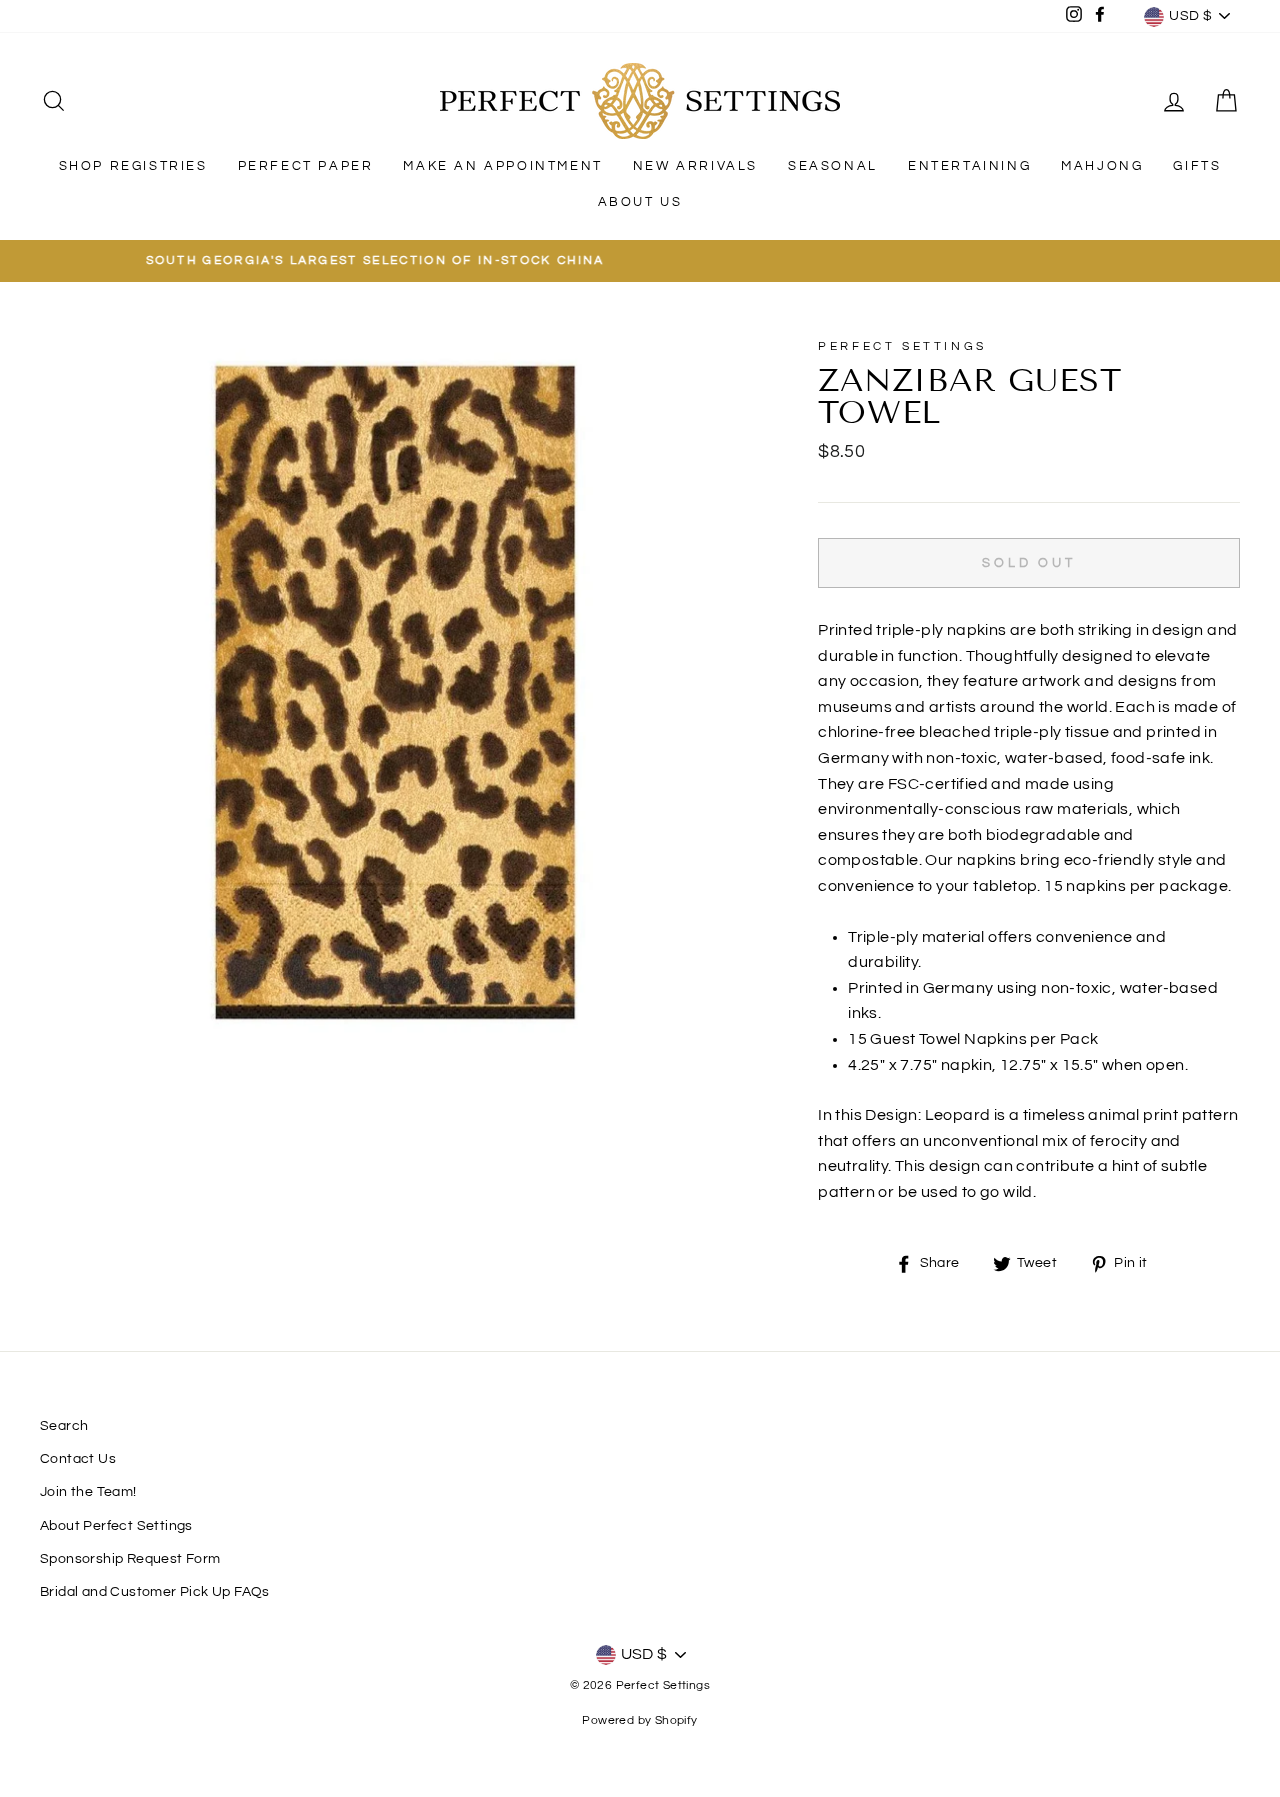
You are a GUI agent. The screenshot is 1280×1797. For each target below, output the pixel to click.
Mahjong (1102, 166)
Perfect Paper (306, 166)
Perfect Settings (902, 346)
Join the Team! (88, 1492)
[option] (640, 261)
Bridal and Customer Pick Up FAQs (155, 1592)
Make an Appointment (502, 166)
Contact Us (78, 1459)
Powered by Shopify (639, 1720)
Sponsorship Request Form (130, 1559)
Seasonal (833, 166)
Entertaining (969, 166)
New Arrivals (695, 166)
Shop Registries (133, 166)
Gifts (1197, 166)
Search (64, 1426)
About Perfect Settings (116, 1526)
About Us (640, 202)
